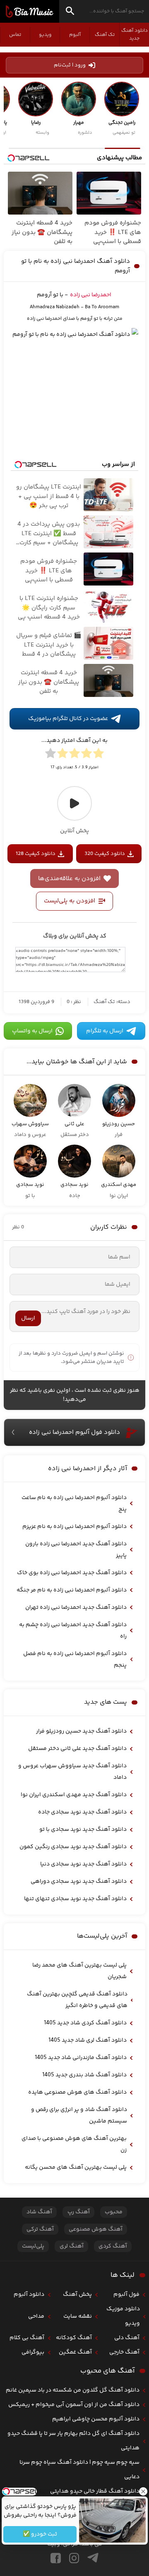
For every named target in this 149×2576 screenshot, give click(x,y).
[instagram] (74, 2558)
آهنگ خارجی (124, 2352)
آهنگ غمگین (75, 2352)
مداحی (36, 2316)
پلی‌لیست (33, 2246)
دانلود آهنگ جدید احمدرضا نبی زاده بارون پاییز (76, 1550)
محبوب (114, 2212)
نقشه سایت (78, 2316)
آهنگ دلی (127, 2338)
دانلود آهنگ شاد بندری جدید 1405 (84, 2075)
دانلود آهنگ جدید (135, 35)
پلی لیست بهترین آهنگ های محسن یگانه (76, 2168)
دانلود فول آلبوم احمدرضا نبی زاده (74, 1432)
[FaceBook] (56, 2558)
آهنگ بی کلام (27, 2338)
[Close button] (143, 2491)
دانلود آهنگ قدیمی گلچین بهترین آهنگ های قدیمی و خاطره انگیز (77, 2000)
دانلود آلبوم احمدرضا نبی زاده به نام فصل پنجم (75, 1660)
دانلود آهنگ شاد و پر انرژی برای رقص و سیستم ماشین (79, 2116)
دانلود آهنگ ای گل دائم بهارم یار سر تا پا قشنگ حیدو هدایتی (73, 2441)
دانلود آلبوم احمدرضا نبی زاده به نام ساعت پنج (74, 1504)
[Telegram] (93, 2558)
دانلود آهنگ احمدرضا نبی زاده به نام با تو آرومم (76, 266)
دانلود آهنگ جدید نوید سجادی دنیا (83, 1864)
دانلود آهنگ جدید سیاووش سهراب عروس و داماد (72, 1772)
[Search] (70, 12)
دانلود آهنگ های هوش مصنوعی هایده (77, 2092)
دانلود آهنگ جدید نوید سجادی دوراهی (79, 1882)
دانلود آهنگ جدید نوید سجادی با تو (83, 1830)
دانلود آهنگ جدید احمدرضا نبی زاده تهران (76, 1608)
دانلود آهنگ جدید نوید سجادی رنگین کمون (73, 1847)
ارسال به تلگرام (105, 1031)
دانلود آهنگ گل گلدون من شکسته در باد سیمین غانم (73, 2390)
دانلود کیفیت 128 (36, 854)
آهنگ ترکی (40, 2229)
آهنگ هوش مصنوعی (96, 2229)
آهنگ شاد (39, 2212)
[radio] (99, 755)
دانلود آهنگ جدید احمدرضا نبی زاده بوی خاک (72, 1573)
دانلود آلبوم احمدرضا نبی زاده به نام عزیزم (74, 1527)
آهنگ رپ (79, 2212)
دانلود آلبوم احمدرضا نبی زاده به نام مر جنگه (72, 1590)
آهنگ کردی (113, 2246)
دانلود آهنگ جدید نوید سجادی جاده (82, 1812)
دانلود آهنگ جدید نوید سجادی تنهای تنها (75, 1899)
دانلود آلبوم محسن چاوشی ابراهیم (96, 2419)
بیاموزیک (30, 12)
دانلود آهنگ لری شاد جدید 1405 (88, 2040)
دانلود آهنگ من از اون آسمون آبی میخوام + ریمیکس (74, 2405)
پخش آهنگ (77, 2295)
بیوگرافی (33, 2352)
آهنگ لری (72, 2246)
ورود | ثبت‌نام (70, 65)
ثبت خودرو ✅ (40, 2534)
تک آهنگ (105, 35)
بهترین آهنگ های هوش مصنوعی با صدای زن (74, 2144)
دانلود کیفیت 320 (105, 854)
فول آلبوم (126, 2295)
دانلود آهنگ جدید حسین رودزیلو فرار (81, 1731)
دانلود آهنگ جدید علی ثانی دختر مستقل (77, 1749)
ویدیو (45, 35)
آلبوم (75, 35)
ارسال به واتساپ (32, 1031)
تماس (15, 35)
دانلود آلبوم (29, 2295)
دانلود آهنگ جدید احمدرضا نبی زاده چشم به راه (73, 1631)
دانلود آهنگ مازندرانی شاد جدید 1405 (81, 2058)
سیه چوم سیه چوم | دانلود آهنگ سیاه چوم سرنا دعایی (79, 2470)
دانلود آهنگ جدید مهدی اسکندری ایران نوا (74, 1795)
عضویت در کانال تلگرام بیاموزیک (68, 719)
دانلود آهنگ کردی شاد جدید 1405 (85, 2023)
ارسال (28, 1318)
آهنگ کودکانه (74, 2338)
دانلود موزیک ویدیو (123, 2316)
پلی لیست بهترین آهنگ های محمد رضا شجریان (79, 1971)
